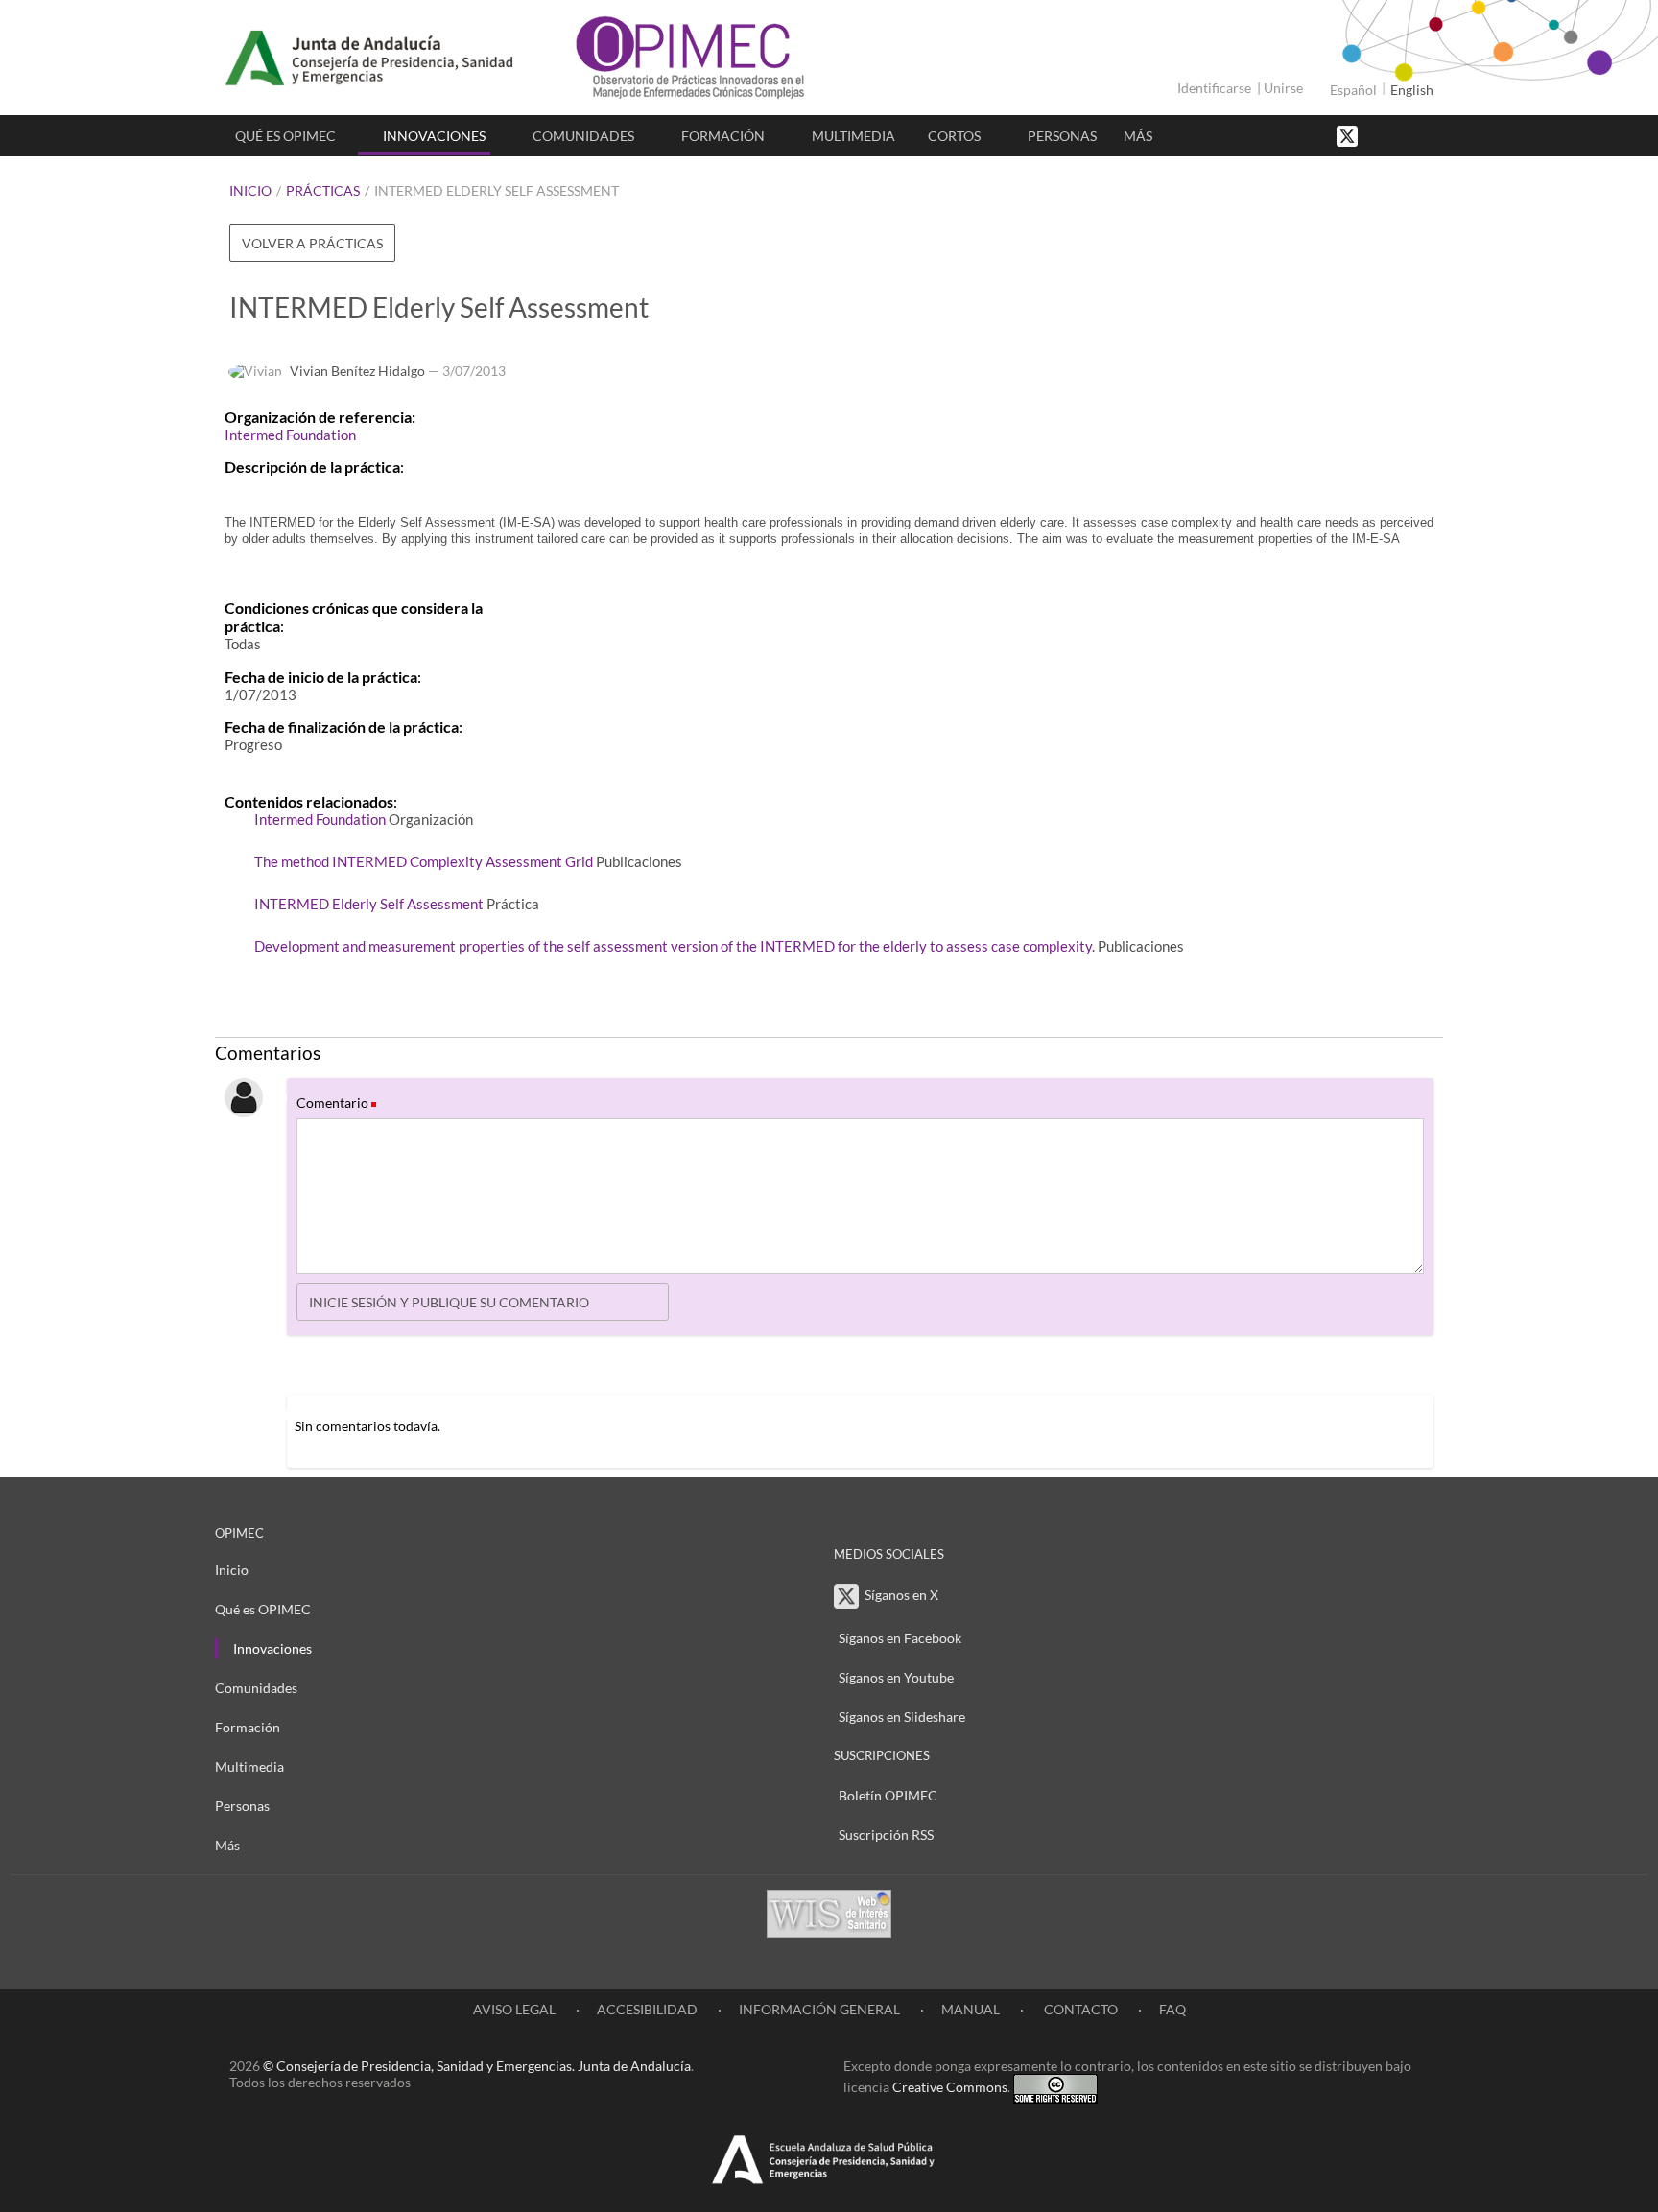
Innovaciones (434, 136)
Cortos (954, 136)
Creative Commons (950, 2087)
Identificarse (1214, 88)
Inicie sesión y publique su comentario (449, 1302)
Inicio (250, 190)
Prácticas (323, 190)
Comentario (335, 1103)
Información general (819, 2009)
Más (1138, 136)
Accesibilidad (647, 2009)
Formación (723, 136)
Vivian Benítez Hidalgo (357, 371)
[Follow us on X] (1349, 135)
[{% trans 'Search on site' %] (1419, 135)
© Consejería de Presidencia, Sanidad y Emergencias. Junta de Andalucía (477, 2066)
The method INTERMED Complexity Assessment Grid (424, 861)
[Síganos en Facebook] (1381, 135)
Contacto (1079, 2009)
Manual (971, 2009)
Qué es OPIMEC (285, 136)
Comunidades (583, 136)
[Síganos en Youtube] (1400, 135)
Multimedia (853, 136)
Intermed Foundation (290, 435)
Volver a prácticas (312, 243)
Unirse (1283, 88)
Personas (1062, 136)
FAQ (1172, 2009)
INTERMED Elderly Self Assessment (497, 190)
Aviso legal (514, 2009)
